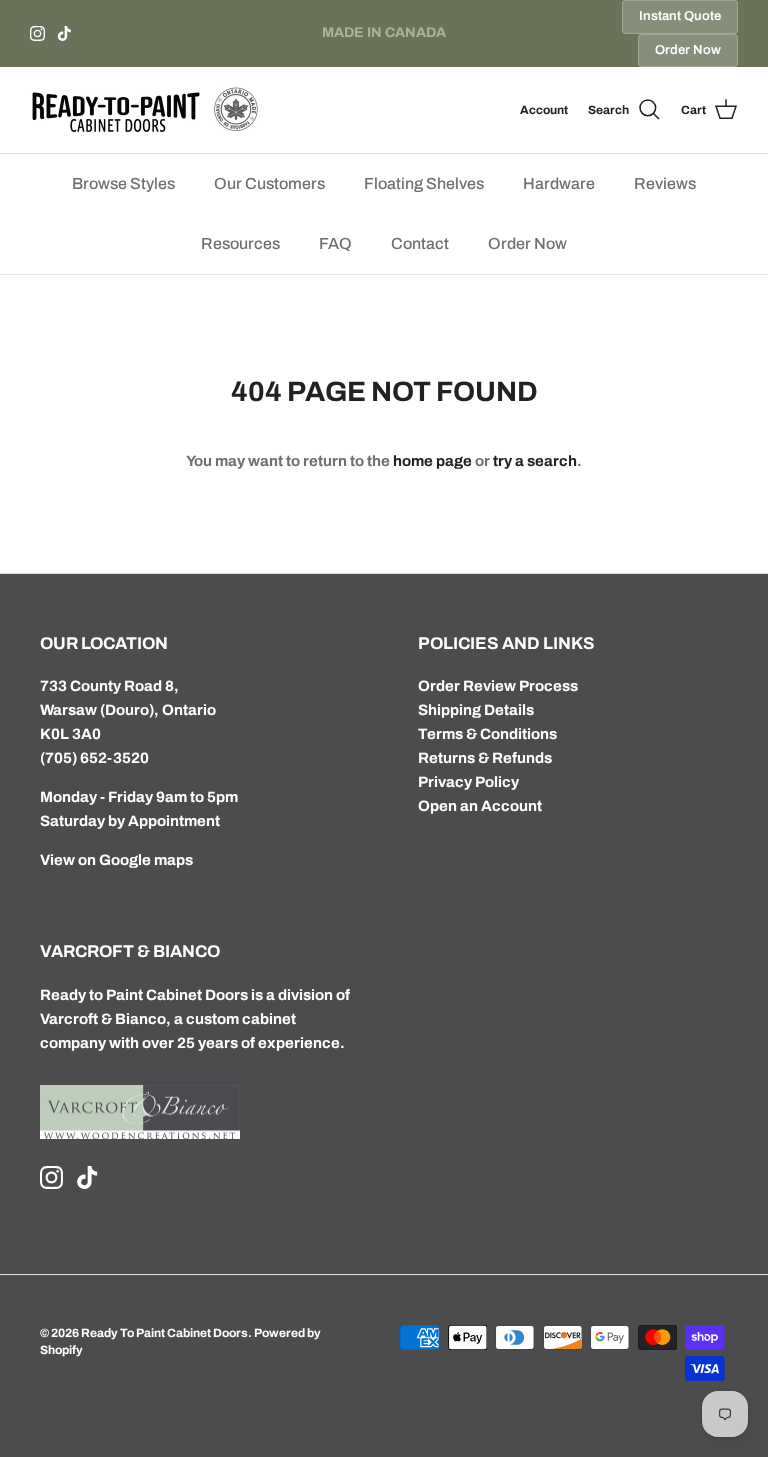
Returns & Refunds (485, 758)
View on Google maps (116, 860)
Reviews (665, 183)
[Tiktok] (64, 33)
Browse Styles (123, 183)
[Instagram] (37, 33)
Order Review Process (498, 686)
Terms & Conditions (487, 734)
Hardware (559, 183)
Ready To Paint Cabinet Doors (164, 1333)
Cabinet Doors (197, 995)
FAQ (335, 243)
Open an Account (480, 806)
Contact (420, 243)
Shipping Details (476, 710)
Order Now (688, 50)
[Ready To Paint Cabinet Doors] (145, 110)
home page (432, 461)
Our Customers (269, 183)
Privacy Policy (468, 782)
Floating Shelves (424, 183)
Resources (240, 243)
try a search (535, 461)
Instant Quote (680, 16)
